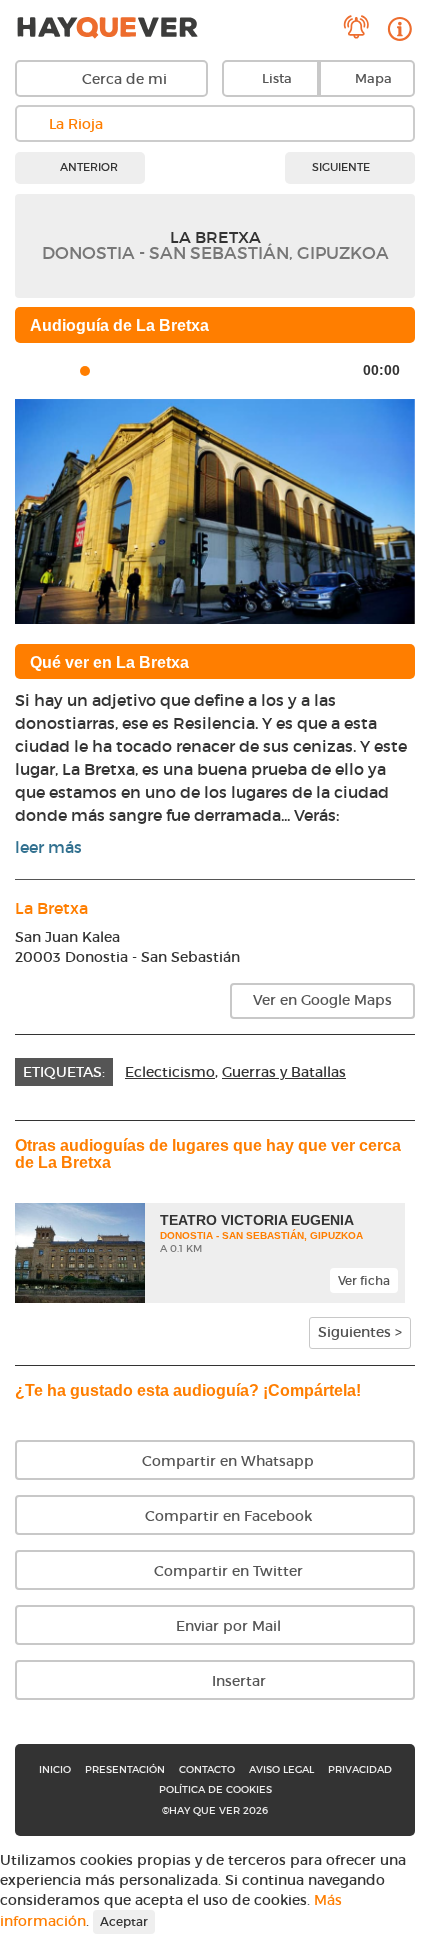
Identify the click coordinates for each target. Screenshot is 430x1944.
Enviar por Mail (226, 1626)
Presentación (125, 1769)
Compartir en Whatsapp (226, 1461)
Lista (277, 78)
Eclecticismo (170, 1072)
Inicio (55, 1769)
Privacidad (360, 1769)
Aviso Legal (281, 1769)
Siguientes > (360, 1332)
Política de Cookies (215, 1789)
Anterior (87, 167)
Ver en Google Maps (322, 1000)
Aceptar (124, 1921)
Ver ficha (364, 1280)
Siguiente (342, 167)
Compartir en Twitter (226, 1571)
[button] (45, 511)
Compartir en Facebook (226, 1516)
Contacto (207, 1769)
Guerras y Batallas (284, 1072)
